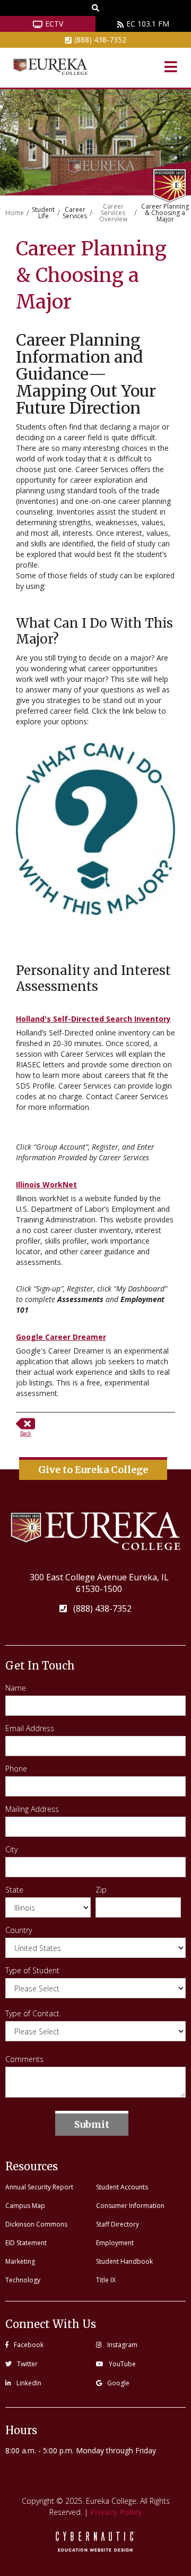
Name (16, 1688)
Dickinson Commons (36, 2224)
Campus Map (25, 2206)
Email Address (30, 1728)
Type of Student (32, 1971)
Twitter (27, 2364)
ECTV (54, 24)
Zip (101, 1890)
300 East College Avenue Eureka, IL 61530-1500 (99, 1583)
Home (15, 213)
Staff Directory (118, 2224)
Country (19, 1930)
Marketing (20, 2261)
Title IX (106, 2280)
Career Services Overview (113, 213)
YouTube (122, 2364)
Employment (115, 2243)
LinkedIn (29, 2383)
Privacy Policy (116, 2512)
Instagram (122, 2345)
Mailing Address (32, 1809)
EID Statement (26, 2243)
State (14, 1890)
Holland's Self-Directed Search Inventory (93, 1019)
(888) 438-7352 (100, 40)
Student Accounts (122, 2187)
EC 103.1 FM (148, 24)
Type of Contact (32, 2014)
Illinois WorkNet (46, 1184)
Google (118, 2383)
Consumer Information (130, 2206)
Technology (23, 2280)
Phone (16, 1769)
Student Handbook (124, 2261)
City (11, 1850)
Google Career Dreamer (61, 1337)
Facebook (29, 2345)
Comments (24, 2059)
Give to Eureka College (93, 1470)
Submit (92, 2124)
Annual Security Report (39, 2187)
